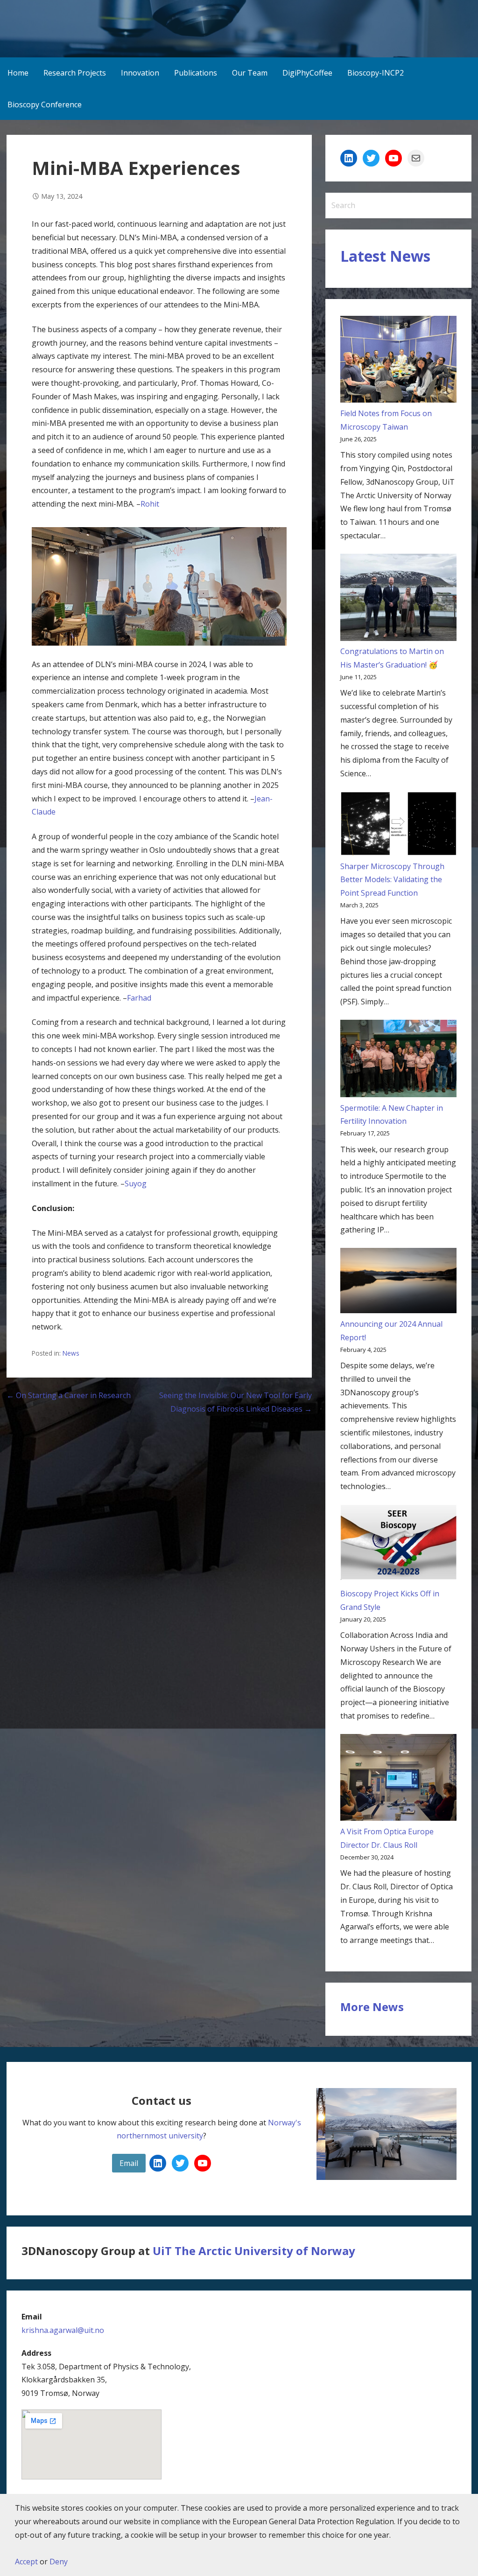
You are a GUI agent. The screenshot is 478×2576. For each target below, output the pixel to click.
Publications (196, 73)
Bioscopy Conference (45, 104)
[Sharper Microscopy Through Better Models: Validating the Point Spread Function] (398, 826)
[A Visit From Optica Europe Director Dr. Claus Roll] (398, 1779)
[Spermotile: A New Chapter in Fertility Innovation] (398, 1061)
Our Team (250, 73)
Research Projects (75, 73)
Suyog (136, 1184)
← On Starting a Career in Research (69, 1395)
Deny (59, 2562)
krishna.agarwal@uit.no (63, 2330)
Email (129, 2163)
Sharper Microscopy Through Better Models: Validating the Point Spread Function (392, 880)
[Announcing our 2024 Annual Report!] (398, 1283)
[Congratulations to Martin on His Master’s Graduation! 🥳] (398, 599)
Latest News (385, 256)
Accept (26, 2562)
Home (18, 73)
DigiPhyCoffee (307, 73)
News (71, 1353)
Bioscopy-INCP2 (376, 73)
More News (372, 2007)
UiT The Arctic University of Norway (254, 2251)
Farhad (139, 998)
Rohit (150, 504)
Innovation (140, 73)
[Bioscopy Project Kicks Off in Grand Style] (398, 1546)
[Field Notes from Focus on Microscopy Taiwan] (398, 361)
